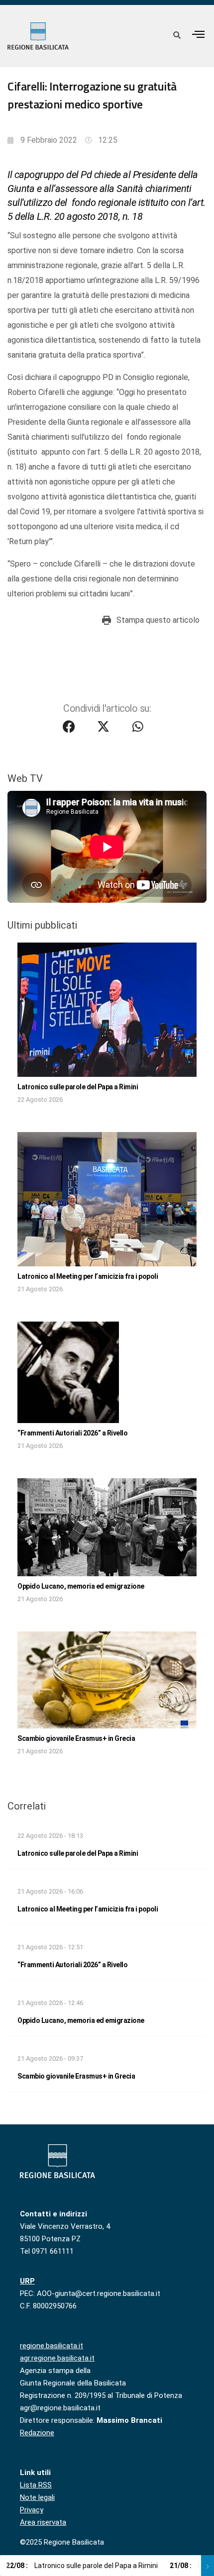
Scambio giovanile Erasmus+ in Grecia (76, 1738)
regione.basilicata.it (52, 2346)
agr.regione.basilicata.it (57, 2358)
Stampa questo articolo (158, 620)
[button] (199, 34)
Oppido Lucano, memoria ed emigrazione (81, 1586)
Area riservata (43, 2522)
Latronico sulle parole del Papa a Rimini (78, 1087)
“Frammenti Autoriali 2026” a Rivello (72, 1433)
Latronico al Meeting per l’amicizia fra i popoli (88, 1276)
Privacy (32, 2510)
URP (27, 2281)
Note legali (37, 2497)
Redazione (37, 2433)
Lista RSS (36, 2485)
